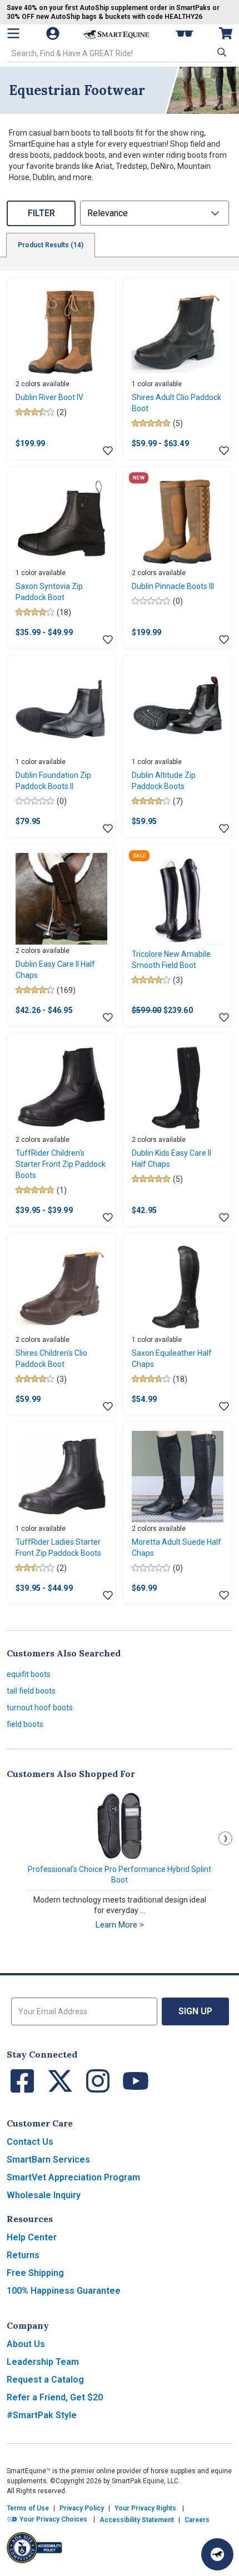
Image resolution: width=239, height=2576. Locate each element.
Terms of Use (28, 2508)
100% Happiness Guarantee (64, 2291)
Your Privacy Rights (145, 2508)
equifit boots (29, 1674)
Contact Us (30, 2142)
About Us (26, 2344)
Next (225, 1838)
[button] (221, 52)
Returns (23, 2255)
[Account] (54, 33)
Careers (197, 2520)
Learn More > (120, 1925)
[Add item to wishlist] (108, 451)
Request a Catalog (45, 2380)
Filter (41, 213)
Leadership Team (43, 2362)
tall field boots (31, 1691)
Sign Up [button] (195, 2011)
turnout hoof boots (40, 1708)
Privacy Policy (82, 2508)
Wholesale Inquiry (44, 2195)
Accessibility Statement (137, 2520)
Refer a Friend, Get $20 (55, 2397)
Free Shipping (35, 2273)
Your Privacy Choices (53, 2519)
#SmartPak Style (42, 2415)
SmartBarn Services (48, 2160)
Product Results (51, 245)
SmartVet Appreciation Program (73, 2177)
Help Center (32, 2237)
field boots (25, 1724)
